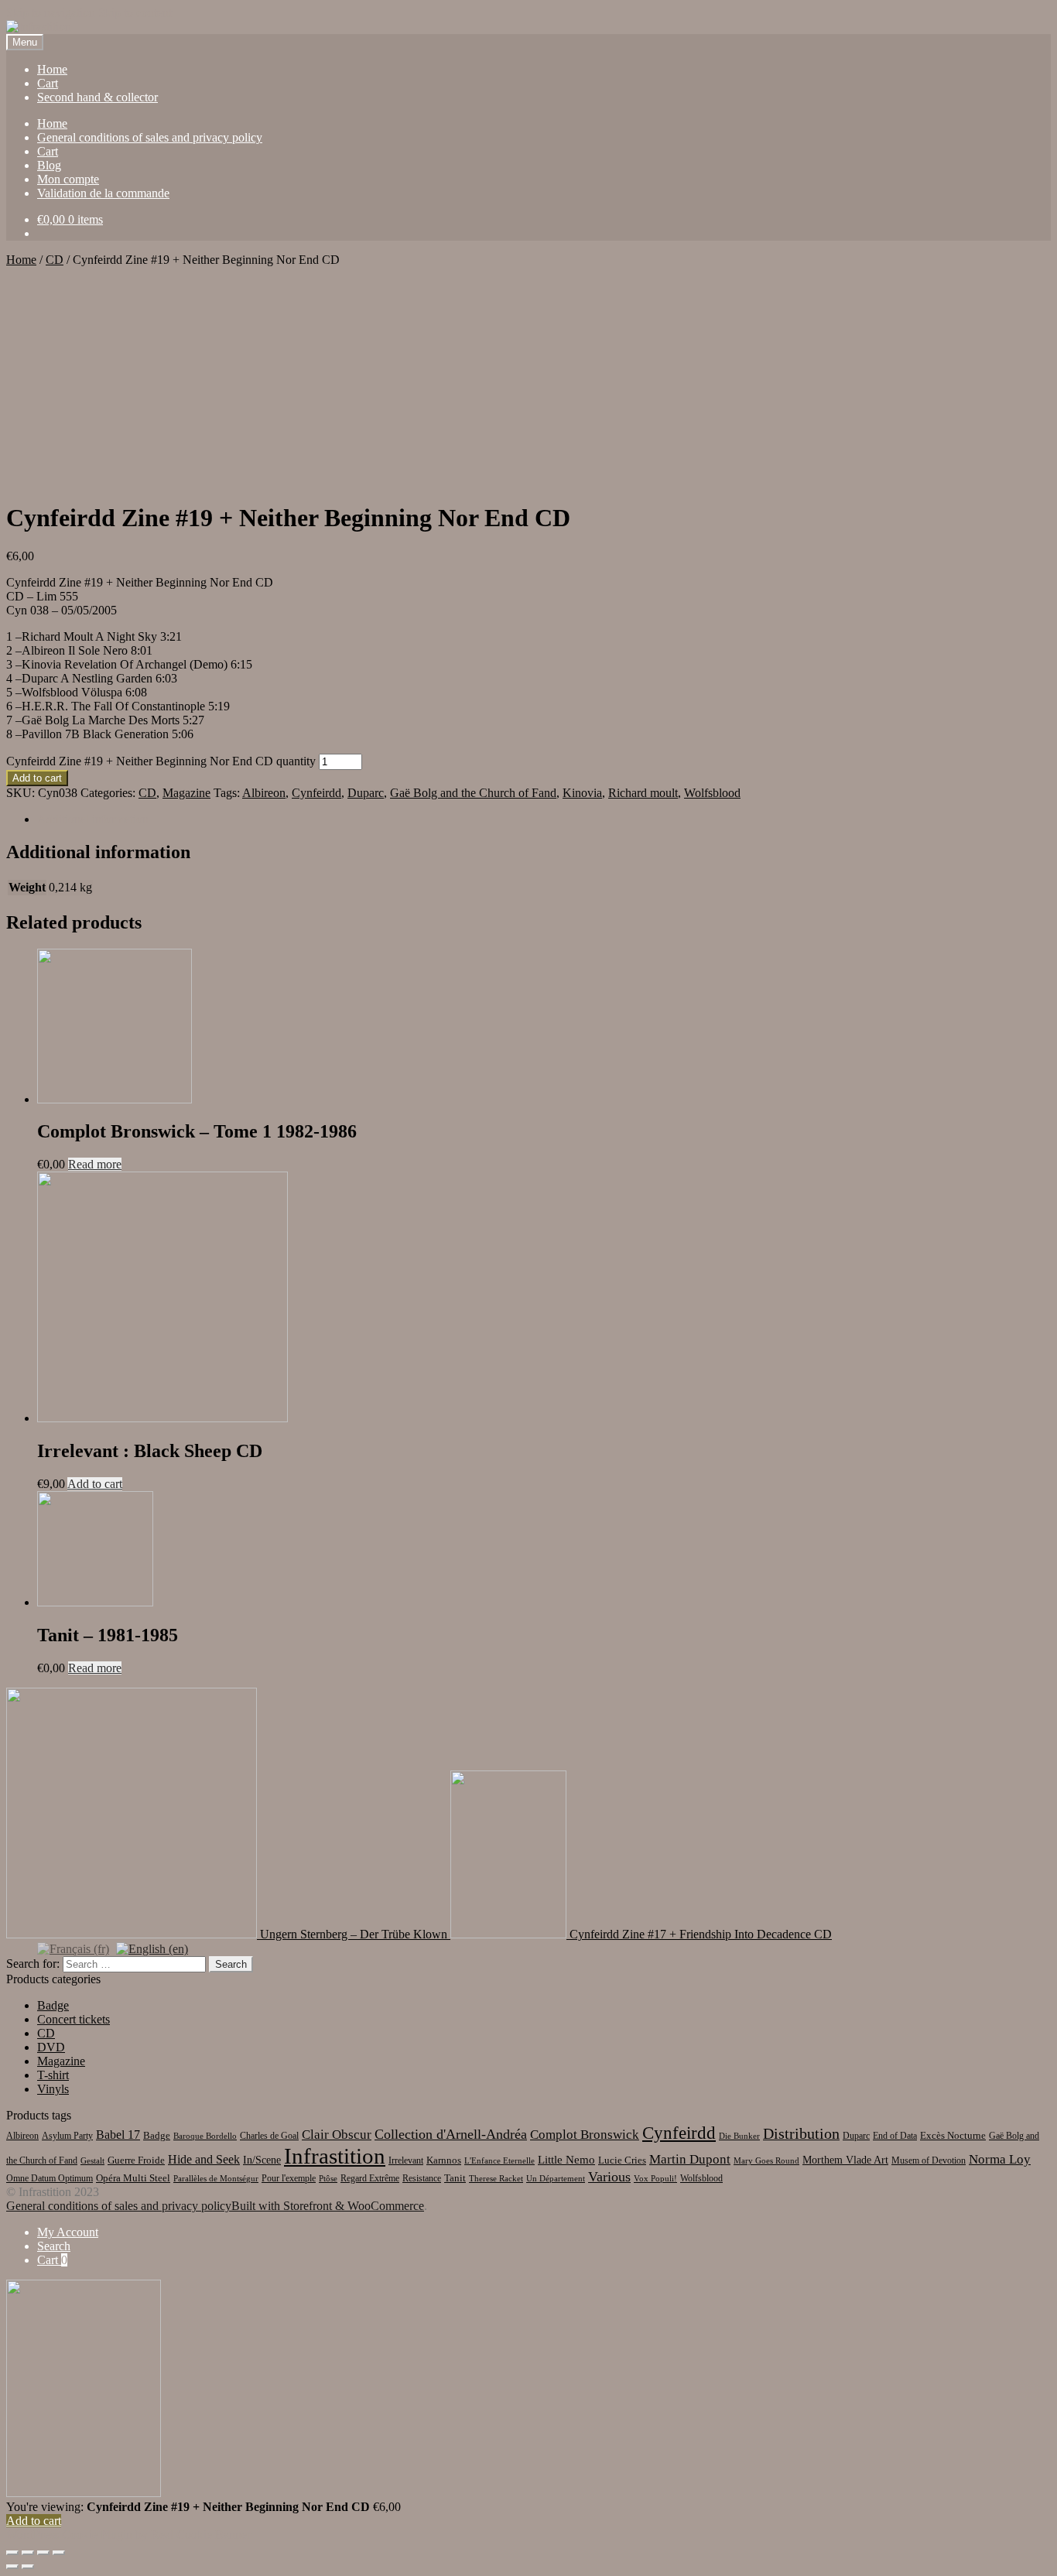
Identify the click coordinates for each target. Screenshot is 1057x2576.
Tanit (455, 2178)
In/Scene (262, 2160)
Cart (48, 83)
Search (54, 2246)
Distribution (801, 2133)
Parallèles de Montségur (216, 2179)
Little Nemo (566, 2160)
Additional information (93, 819)
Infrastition (335, 2156)
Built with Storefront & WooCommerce (328, 2206)
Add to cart (37, 778)
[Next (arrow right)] (28, 2567)
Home (52, 69)
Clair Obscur (337, 2135)
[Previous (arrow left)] (12, 2567)
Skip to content (135, 13)
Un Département (556, 2179)
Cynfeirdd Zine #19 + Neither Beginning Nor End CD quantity (161, 761)
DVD (51, 2047)
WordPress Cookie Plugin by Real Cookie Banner (128, 2535)
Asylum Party (67, 2136)
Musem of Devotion (929, 2160)
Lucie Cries (622, 2160)
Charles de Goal (269, 2136)
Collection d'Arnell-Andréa (451, 2134)
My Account (68, 2232)
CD (55, 260)
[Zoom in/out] (59, 2553)
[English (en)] (152, 1948)
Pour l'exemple (289, 2178)
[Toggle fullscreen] (43, 2553)
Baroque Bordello (205, 2136)
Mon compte (68, 179)
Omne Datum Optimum (50, 2178)
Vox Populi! (655, 2179)
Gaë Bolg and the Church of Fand (473, 793)
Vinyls (53, 2089)
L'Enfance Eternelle (499, 2161)
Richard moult (643, 793)
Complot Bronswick (585, 2135)
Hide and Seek (204, 2159)
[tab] (544, 819)
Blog (49, 165)
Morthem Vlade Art (845, 2160)
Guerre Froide (136, 2160)
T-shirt (53, 2075)
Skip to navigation (51, 13)
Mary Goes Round (766, 2161)
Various (609, 2177)
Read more (95, 1164)
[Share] (28, 2553)
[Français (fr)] (73, 1948)
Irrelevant (406, 2160)
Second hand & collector (97, 97)
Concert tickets (74, 2019)
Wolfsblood (712, 793)
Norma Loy (1000, 2159)
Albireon (264, 793)
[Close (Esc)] (12, 2553)
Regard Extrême (370, 2178)
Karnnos (444, 2160)
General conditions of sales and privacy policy (150, 137)
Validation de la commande (103, 193)
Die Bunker (739, 2136)
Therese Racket (496, 2179)
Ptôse (328, 2179)
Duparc (366, 793)
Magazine (186, 793)
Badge (53, 2005)
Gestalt (92, 2161)
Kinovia (582, 793)
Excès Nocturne (953, 2135)
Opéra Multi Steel (133, 2178)
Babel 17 (118, 2135)
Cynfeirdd (316, 793)
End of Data (895, 2136)
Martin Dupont (690, 2159)
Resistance (422, 2178)
